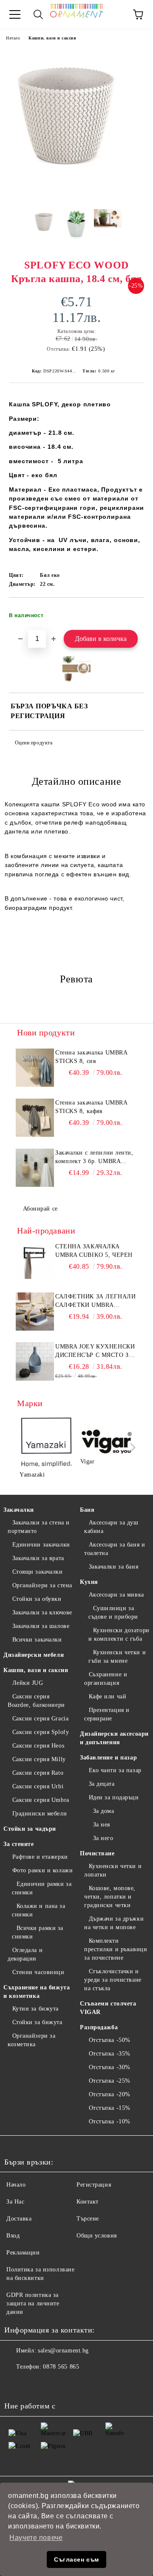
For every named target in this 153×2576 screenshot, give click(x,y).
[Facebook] (15, 2384)
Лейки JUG (28, 1683)
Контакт (88, 2202)
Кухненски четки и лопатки (113, 1870)
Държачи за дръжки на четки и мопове (114, 1923)
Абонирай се (40, 1209)
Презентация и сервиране (107, 1714)
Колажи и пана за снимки (39, 1910)
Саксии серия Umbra (41, 1800)
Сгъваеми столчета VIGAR (108, 2008)
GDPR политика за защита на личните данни (33, 2303)
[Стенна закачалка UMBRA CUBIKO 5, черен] (35, 1261)
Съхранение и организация (106, 1679)
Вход (13, 2236)
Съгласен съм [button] (76, 2559)
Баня (87, 1510)
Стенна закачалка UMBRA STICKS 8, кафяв (91, 1107)
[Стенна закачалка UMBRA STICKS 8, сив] (35, 1068)
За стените (19, 1844)
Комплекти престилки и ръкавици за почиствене (116, 1949)
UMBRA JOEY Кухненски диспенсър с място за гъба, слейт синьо (95, 1351)
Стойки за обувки (37, 1599)
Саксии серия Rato (38, 1773)
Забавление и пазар (108, 1758)
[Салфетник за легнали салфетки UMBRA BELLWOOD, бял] (35, 1312)
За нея (102, 1825)
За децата (102, 1784)
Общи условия (97, 2236)
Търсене (88, 2219)
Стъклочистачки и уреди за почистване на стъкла (113, 1980)
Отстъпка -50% (110, 2040)
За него (103, 1838)
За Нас (15, 2202)
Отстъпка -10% (110, 2121)
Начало (13, 38)
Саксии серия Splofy (41, 1732)
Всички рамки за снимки (38, 1932)
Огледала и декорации (25, 1954)
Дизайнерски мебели (34, 1655)
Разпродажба (99, 2027)
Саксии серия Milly (39, 1759)
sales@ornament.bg (63, 2351)
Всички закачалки (37, 1640)
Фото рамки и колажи (42, 1870)
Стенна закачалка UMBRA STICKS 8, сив (91, 1057)
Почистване (97, 1853)
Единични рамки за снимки (42, 1888)
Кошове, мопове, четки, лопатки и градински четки (110, 1897)
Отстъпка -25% (110, 2081)
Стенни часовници (38, 1972)
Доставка (19, 2219)
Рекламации (23, 2253)
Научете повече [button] (36, 2538)
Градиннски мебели (40, 1814)
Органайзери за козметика (31, 2040)
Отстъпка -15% (110, 2108)
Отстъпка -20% (110, 2094)
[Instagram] (34, 2384)
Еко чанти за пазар (115, 1770)
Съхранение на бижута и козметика (37, 1992)
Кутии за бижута (35, 2009)
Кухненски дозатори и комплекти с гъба (119, 1635)
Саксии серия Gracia (40, 1719)
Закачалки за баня (113, 1567)
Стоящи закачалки (38, 1572)
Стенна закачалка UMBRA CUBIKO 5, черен (94, 1251)
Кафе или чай (108, 1696)
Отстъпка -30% (110, 2067)
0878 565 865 (61, 2367)
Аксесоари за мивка (116, 1595)
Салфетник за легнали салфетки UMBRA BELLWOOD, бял (95, 1301)
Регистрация (94, 2185)
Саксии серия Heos (38, 1746)
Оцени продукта (34, 743)
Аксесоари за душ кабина (111, 1527)
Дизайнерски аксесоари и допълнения (114, 1738)
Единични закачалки (41, 1545)
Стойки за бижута (37, 2022)
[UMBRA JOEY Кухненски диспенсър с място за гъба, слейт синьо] (35, 1362)
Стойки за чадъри (30, 1829)
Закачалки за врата (38, 1558)
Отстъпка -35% (110, 2054)
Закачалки (19, 1510)
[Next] (131, 1447)
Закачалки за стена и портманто (39, 1527)
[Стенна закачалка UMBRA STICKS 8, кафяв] (35, 1118)
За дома (103, 1811)
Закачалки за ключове (42, 1612)
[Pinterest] (53, 2384)
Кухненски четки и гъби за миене (117, 1657)
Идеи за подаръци (114, 1797)
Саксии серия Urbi (38, 1786)
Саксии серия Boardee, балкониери (36, 1701)
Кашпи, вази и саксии (52, 38)
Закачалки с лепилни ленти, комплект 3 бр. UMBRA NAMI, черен (94, 1158)
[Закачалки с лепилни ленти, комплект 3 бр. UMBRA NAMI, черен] (35, 1168)
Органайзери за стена (42, 1585)
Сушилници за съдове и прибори (113, 1612)
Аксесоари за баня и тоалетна (115, 1549)
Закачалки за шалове (41, 1626)
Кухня (89, 1582)
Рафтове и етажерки (40, 1857)
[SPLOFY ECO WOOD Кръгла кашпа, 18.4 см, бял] (76, 196)
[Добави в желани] (132, 612)
